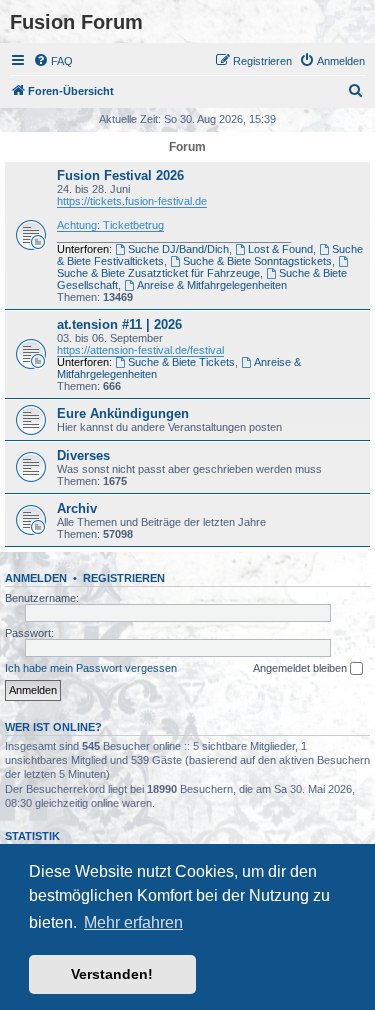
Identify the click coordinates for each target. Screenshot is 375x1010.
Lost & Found (280, 249)
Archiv (77, 508)
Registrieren (124, 578)
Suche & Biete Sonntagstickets (257, 261)
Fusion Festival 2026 (120, 175)
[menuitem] (53, 61)
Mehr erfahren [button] (133, 922)
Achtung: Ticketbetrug (110, 225)
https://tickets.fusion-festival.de (132, 201)
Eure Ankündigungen (123, 413)
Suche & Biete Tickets (181, 362)
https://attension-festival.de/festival (140, 350)
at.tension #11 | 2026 (119, 324)
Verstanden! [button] (112, 974)
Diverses (83, 455)
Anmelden (36, 578)
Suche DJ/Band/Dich (178, 249)
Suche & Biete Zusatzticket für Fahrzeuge (158, 273)
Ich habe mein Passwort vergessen (91, 668)
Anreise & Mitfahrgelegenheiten (212, 285)
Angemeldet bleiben (301, 668)
